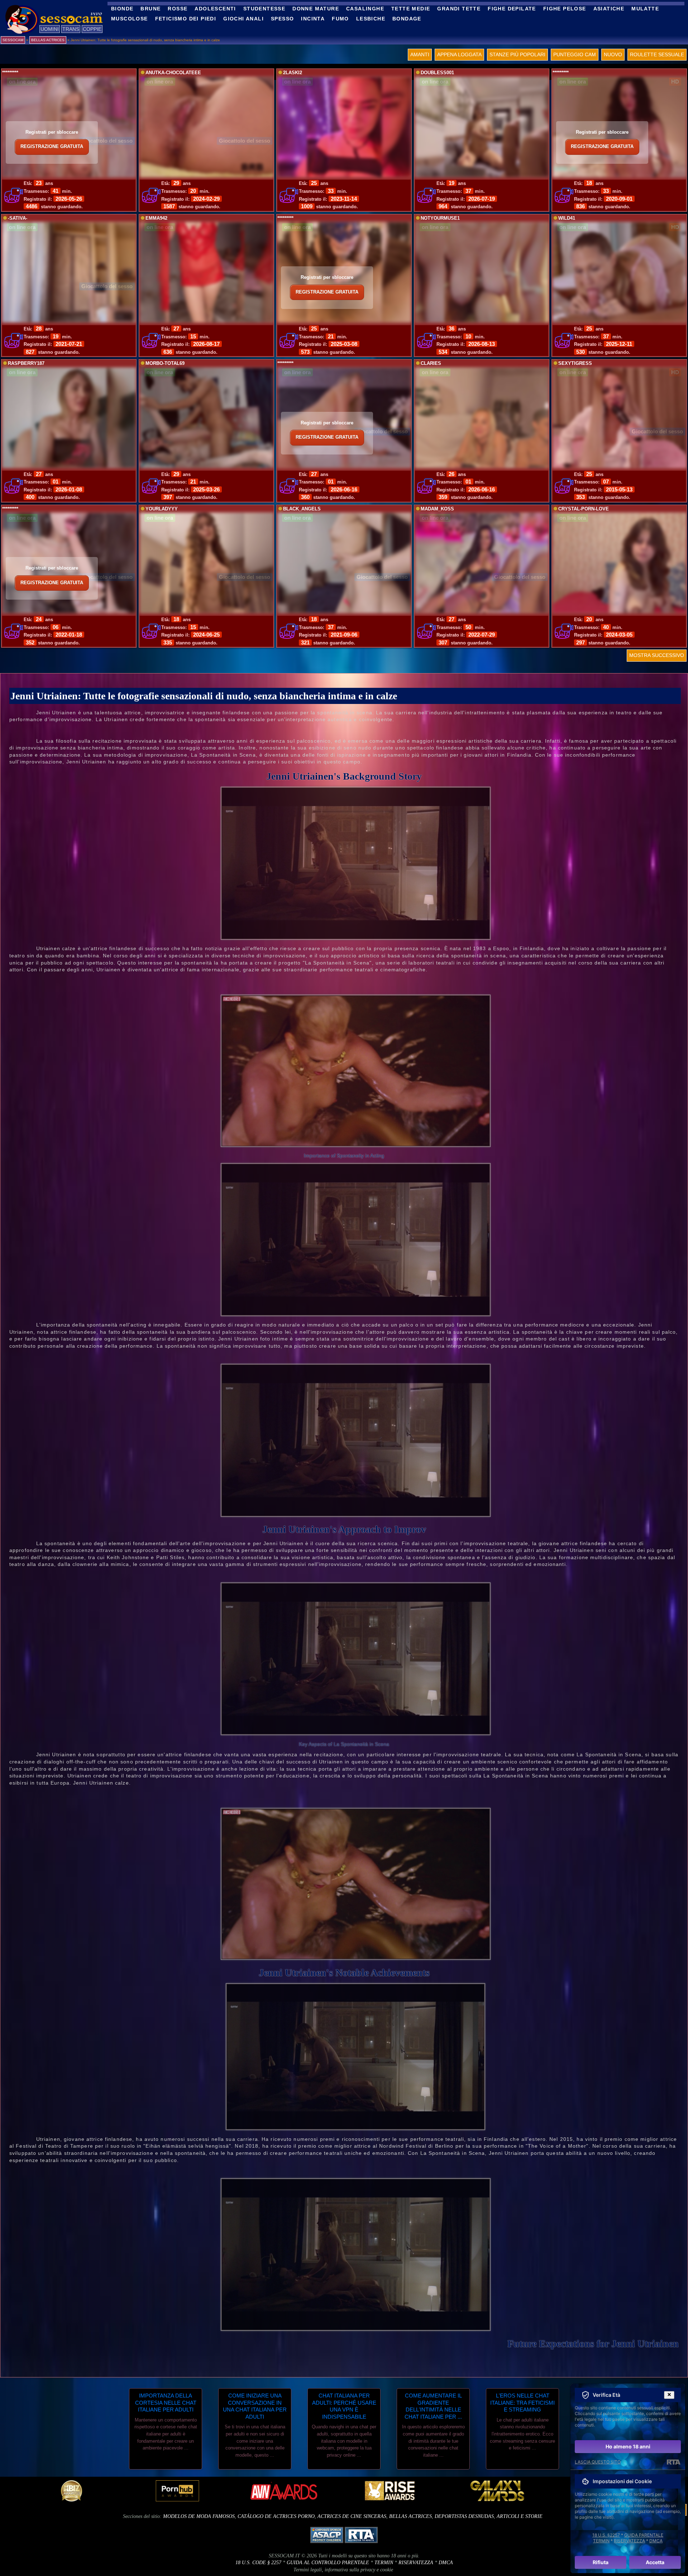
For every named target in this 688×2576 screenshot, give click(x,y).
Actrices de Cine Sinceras (352, 2516)
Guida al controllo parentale (328, 2563)
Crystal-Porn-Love (584, 509)
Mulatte (645, 9)
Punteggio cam (575, 54)
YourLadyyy (162, 509)
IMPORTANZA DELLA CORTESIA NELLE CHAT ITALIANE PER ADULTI (166, 2403)
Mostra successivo (657, 655)
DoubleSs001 (437, 73)
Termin (384, 2563)
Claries (431, 363)
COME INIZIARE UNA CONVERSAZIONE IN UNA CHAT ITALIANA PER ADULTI (255, 2406)
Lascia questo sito (598, 2462)
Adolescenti (215, 9)
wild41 (567, 218)
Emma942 (156, 218)
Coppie (92, 29)
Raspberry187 (26, 363)
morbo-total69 (165, 363)
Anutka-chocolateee (173, 73)
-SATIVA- (18, 218)
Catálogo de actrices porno (276, 2516)
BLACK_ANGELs (302, 509)
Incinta (313, 19)
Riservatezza (416, 2563)
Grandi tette (459, 9)
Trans (71, 29)
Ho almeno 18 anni (628, 2446)
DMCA (446, 2563)
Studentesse (264, 9)
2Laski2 (293, 73)
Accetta (655, 2562)
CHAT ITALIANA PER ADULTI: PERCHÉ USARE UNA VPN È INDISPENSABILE (344, 2406)
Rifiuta (601, 2562)
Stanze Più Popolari (517, 54)
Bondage (407, 19)
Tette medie (411, 9)
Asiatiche (609, 9)
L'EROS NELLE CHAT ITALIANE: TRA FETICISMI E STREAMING (522, 2403)
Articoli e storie (520, 2516)
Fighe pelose (565, 9)
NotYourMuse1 (440, 218)
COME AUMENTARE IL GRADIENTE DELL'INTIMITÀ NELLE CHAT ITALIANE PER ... (433, 2406)
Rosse (178, 9)
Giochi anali (243, 19)
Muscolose (130, 19)
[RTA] (673, 2462)
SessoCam (13, 40)
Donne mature (316, 9)
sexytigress (575, 363)
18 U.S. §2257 (606, 2535)
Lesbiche (371, 19)
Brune (150, 9)
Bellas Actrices (410, 2516)
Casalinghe (365, 9)
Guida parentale (644, 2535)
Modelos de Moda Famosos (199, 2516)
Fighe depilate (512, 9)
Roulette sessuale (657, 54)
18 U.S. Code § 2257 (258, 2563)
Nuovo (613, 54)
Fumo (340, 19)
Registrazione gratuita (52, 147)
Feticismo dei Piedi (186, 19)
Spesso (282, 19)
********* (10, 73)
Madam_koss (437, 509)
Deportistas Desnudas (464, 2516)
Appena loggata (459, 54)
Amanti (420, 54)
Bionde (122, 9)
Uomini (50, 29)
